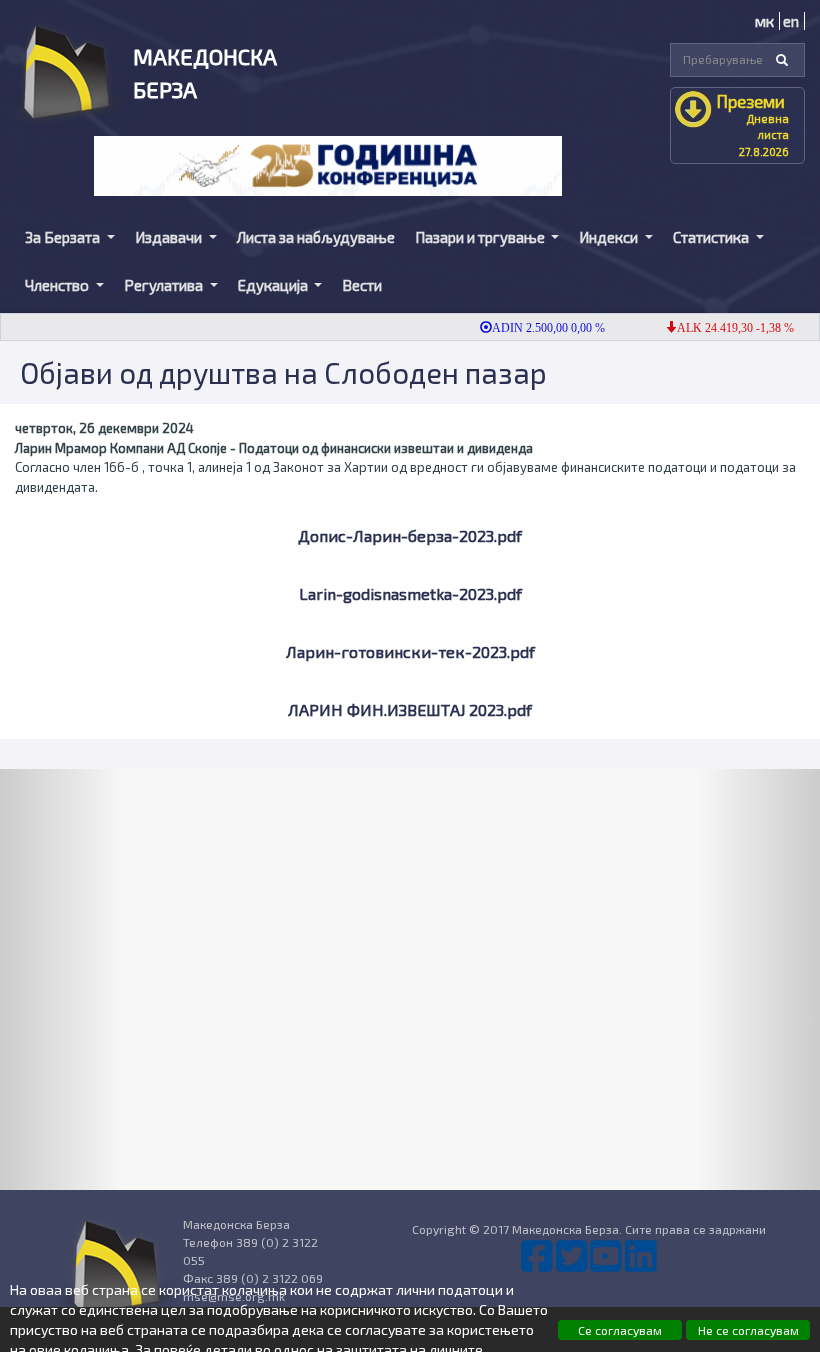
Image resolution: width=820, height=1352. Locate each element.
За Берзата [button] (64, 237)
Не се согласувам (748, 1330)
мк (764, 21)
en (791, 21)
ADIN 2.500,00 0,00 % (535, 328)
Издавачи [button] (170, 237)
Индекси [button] (610, 237)
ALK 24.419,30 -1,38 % (722, 328)
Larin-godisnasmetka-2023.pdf (410, 593)
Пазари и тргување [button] (481, 237)
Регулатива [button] (165, 285)
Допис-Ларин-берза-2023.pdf (410, 535)
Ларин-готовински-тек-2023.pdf (410, 651)
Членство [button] (58, 285)
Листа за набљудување (316, 237)
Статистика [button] (712, 237)
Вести (362, 285)
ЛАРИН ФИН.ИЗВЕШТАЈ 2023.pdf (410, 709)
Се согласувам (620, 1330)
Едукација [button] (274, 285)
